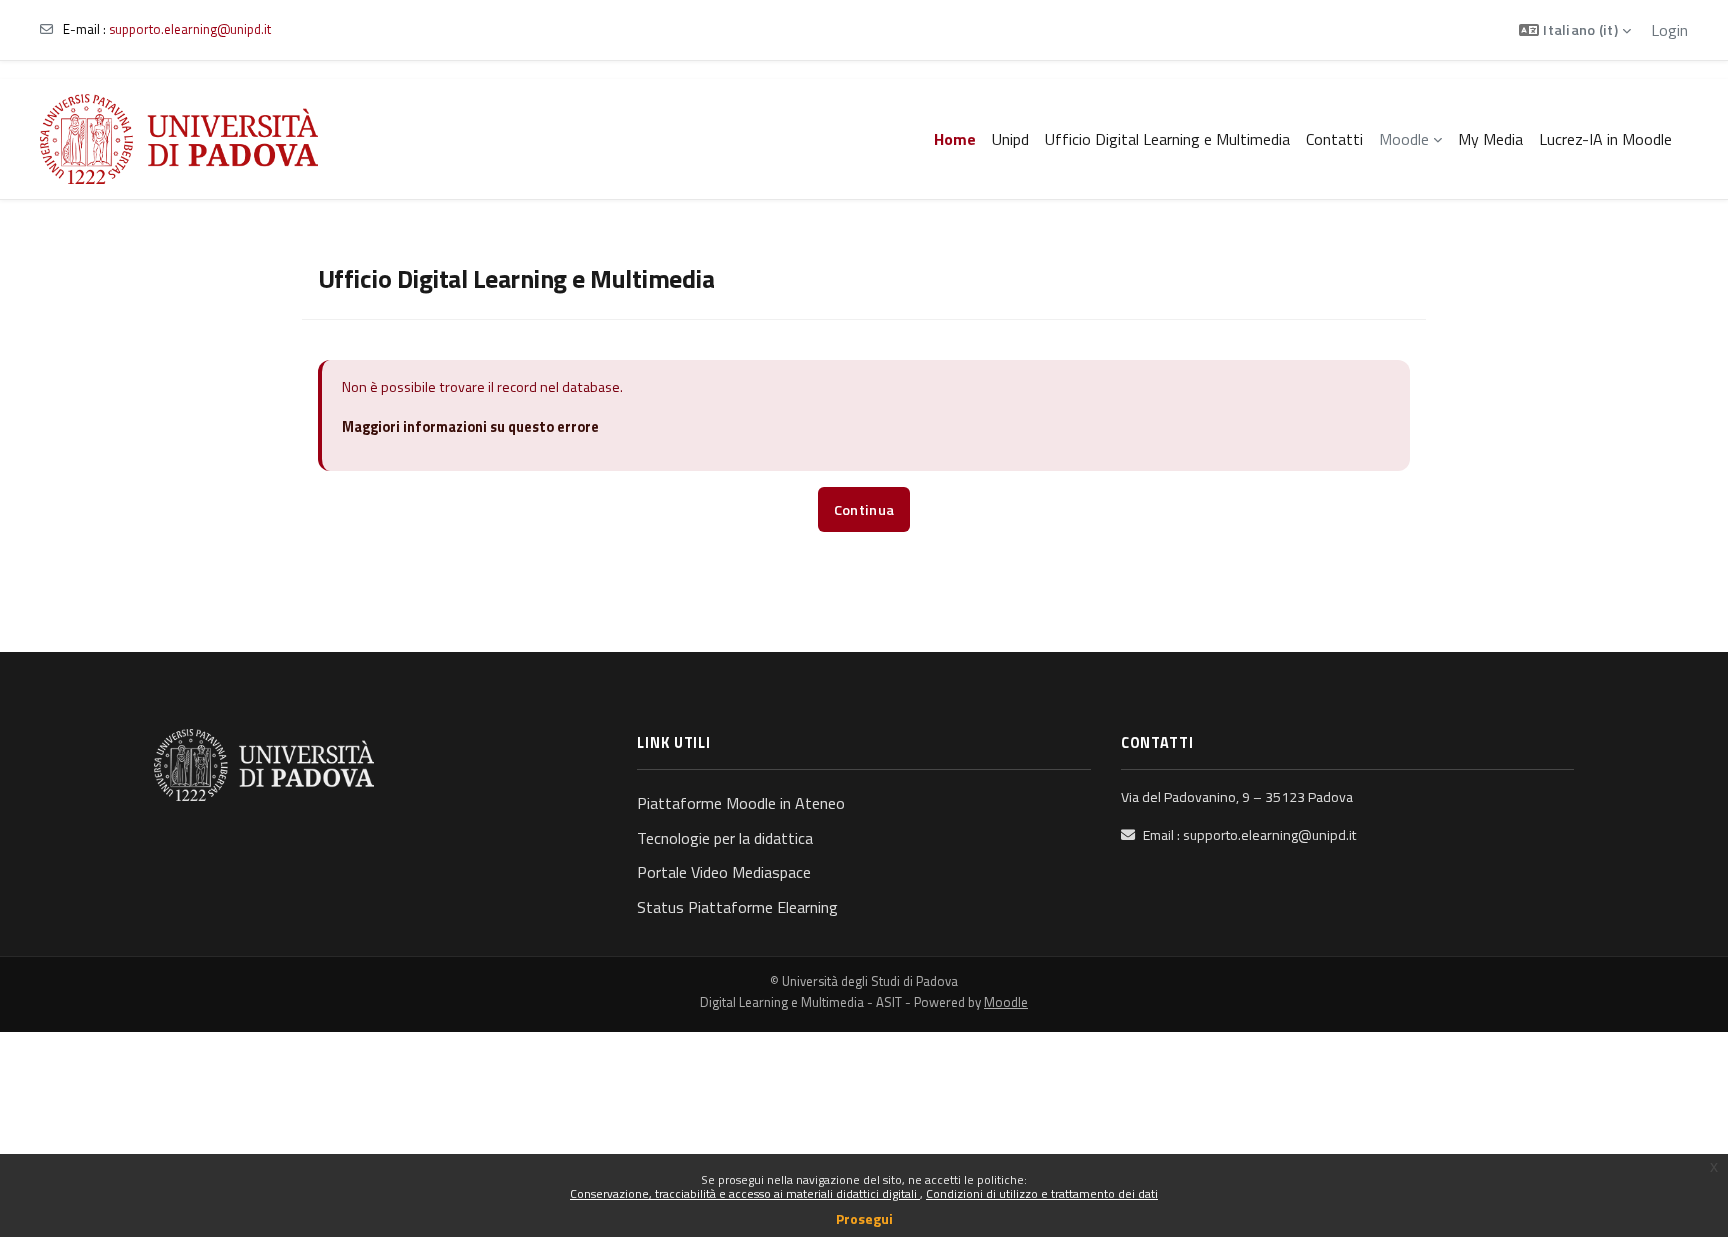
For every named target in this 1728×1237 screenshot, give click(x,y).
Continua (864, 510)
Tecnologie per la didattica (725, 838)
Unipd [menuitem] (1010, 139)
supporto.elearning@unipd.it (190, 29)
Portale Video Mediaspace (724, 872)
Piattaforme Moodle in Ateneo (741, 803)
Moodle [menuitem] (1404, 139)
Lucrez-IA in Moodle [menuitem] (1605, 139)
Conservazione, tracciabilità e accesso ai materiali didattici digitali (745, 1193)
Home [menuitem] (955, 139)
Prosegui (864, 1218)
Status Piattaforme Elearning (737, 907)
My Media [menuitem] (1490, 139)
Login (1669, 30)
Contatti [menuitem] (1334, 139)
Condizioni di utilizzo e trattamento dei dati (1042, 1193)
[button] (1575, 30)
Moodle (1006, 1002)
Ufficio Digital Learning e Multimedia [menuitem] (1167, 139)
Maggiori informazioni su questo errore (470, 427)
